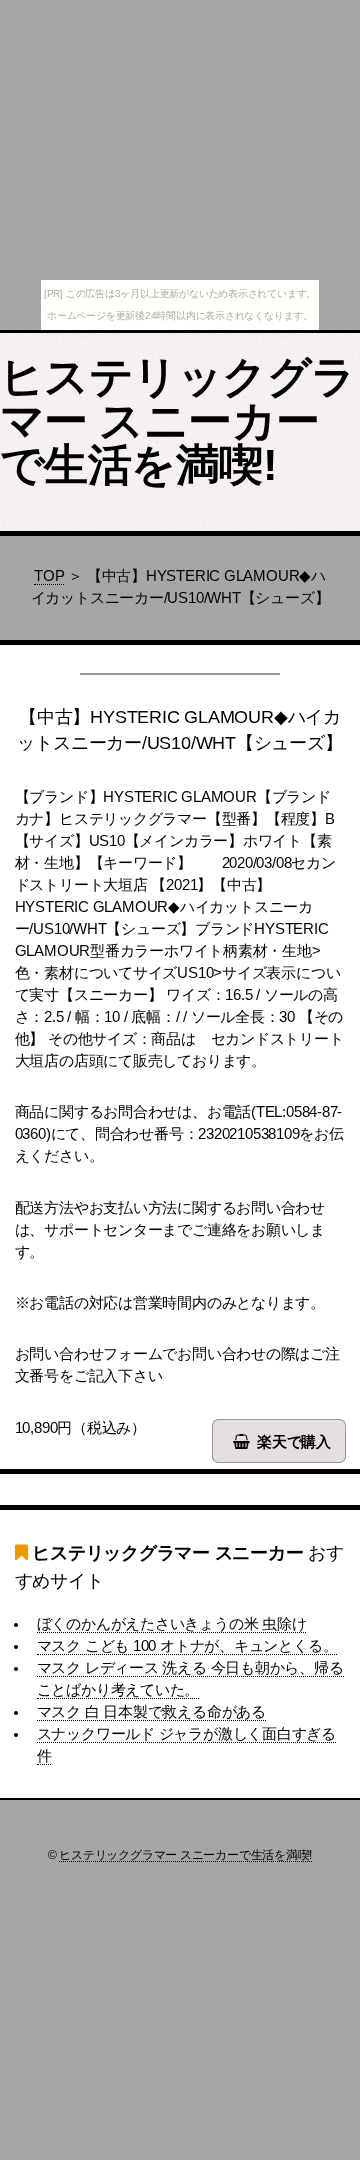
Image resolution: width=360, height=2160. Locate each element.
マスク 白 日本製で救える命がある (151, 1712)
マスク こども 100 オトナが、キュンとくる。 (187, 1646)
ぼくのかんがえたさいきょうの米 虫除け (172, 1624)
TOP (49, 576)
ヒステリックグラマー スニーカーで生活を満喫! (178, 420)
